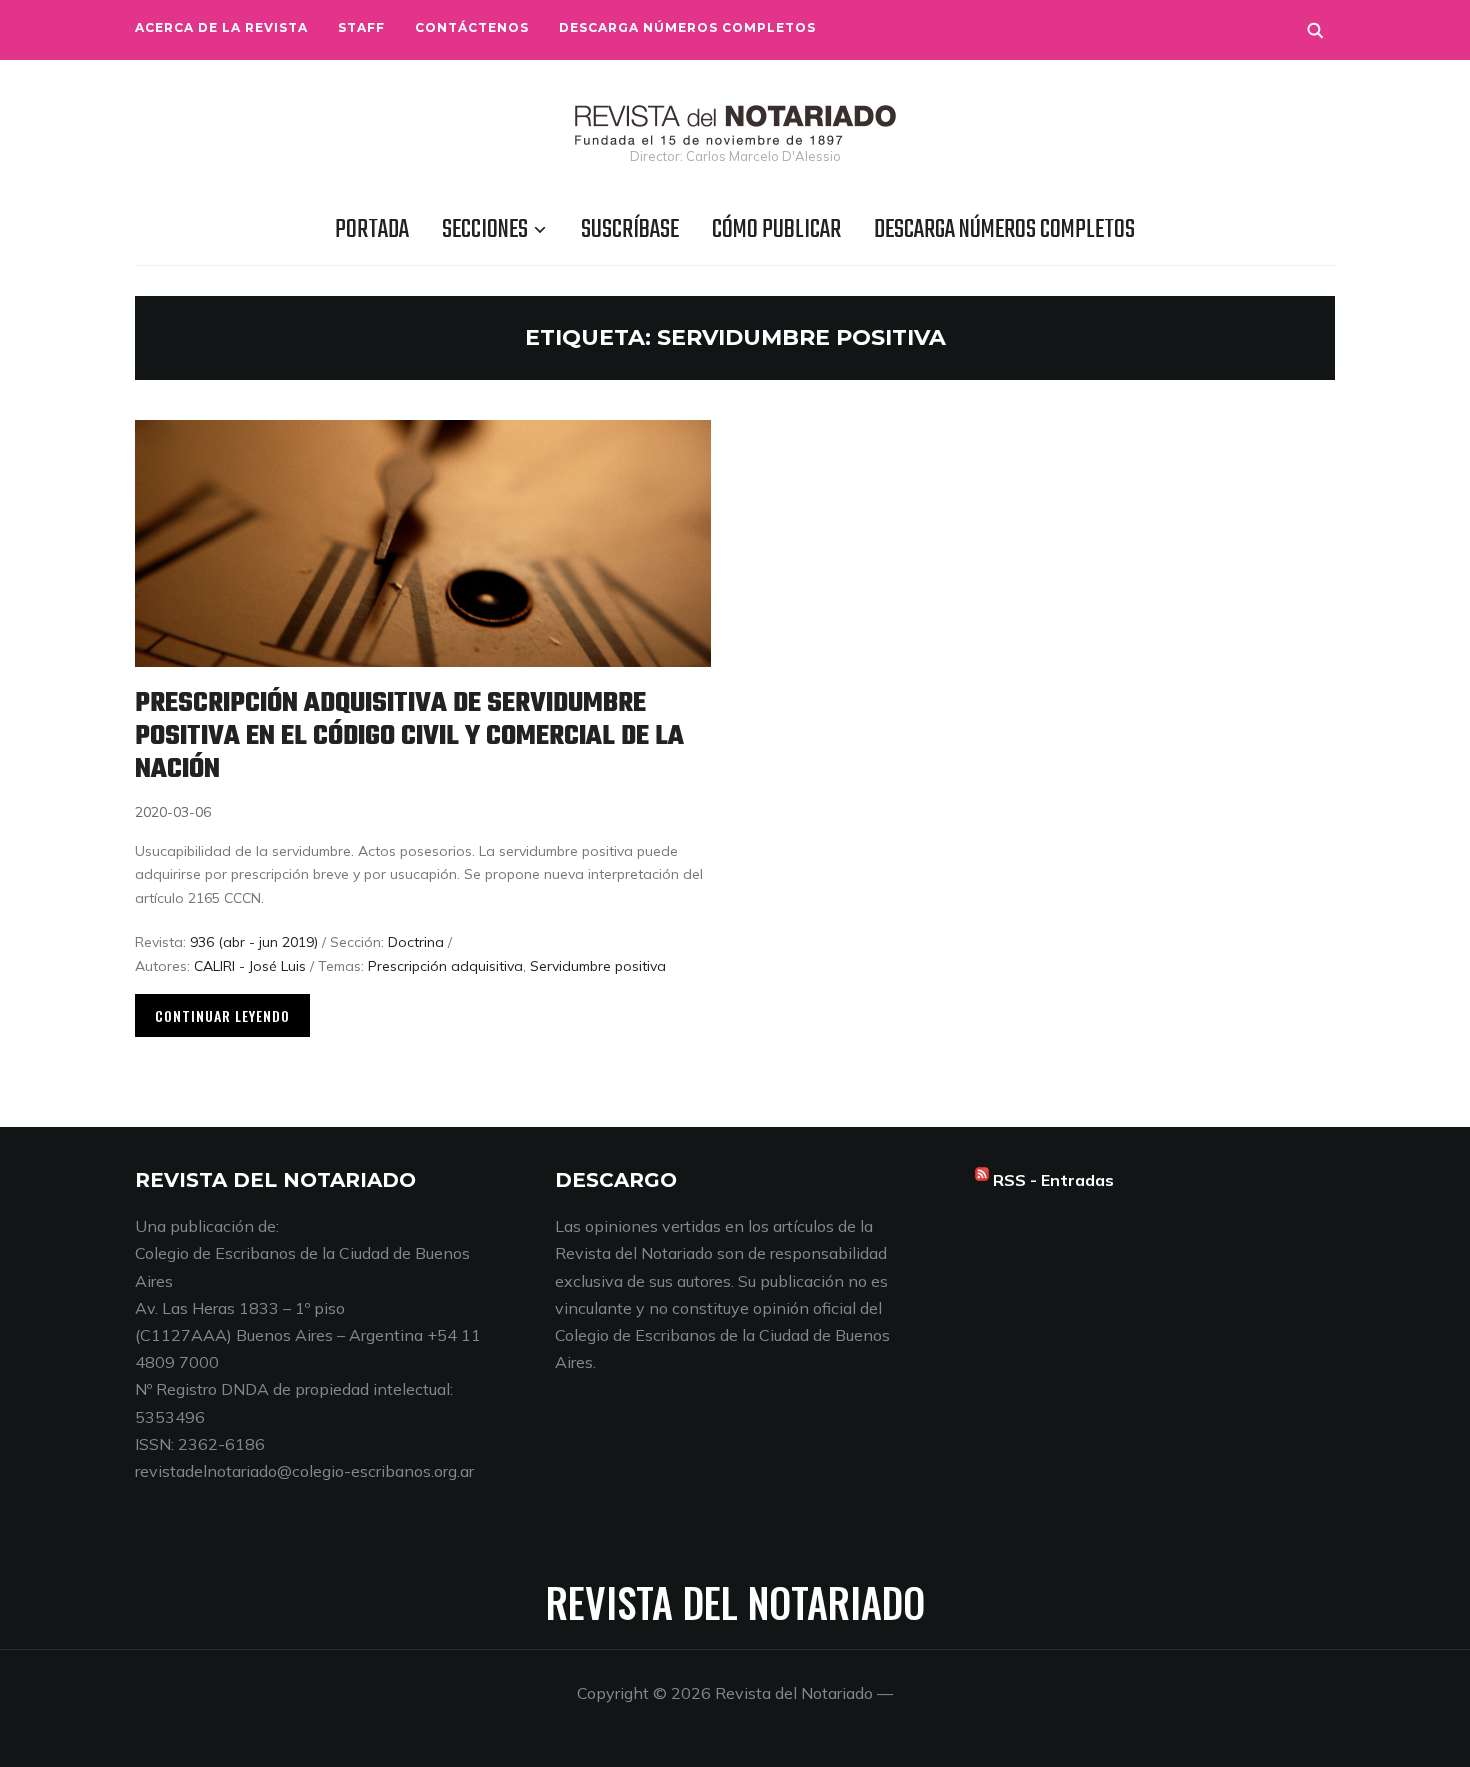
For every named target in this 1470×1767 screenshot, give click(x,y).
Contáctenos (472, 27)
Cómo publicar (776, 230)
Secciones (485, 230)
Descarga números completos (687, 27)
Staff (361, 27)
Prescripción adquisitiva (445, 966)
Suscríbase (630, 230)
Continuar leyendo (222, 1015)
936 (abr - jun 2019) (254, 942)
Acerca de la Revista (221, 27)
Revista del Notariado (735, 1602)
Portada (372, 230)
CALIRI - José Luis (250, 966)
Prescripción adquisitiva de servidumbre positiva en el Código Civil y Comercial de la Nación (409, 736)
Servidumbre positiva (598, 966)
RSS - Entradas (1053, 1180)
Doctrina (416, 942)
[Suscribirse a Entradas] (982, 1180)
